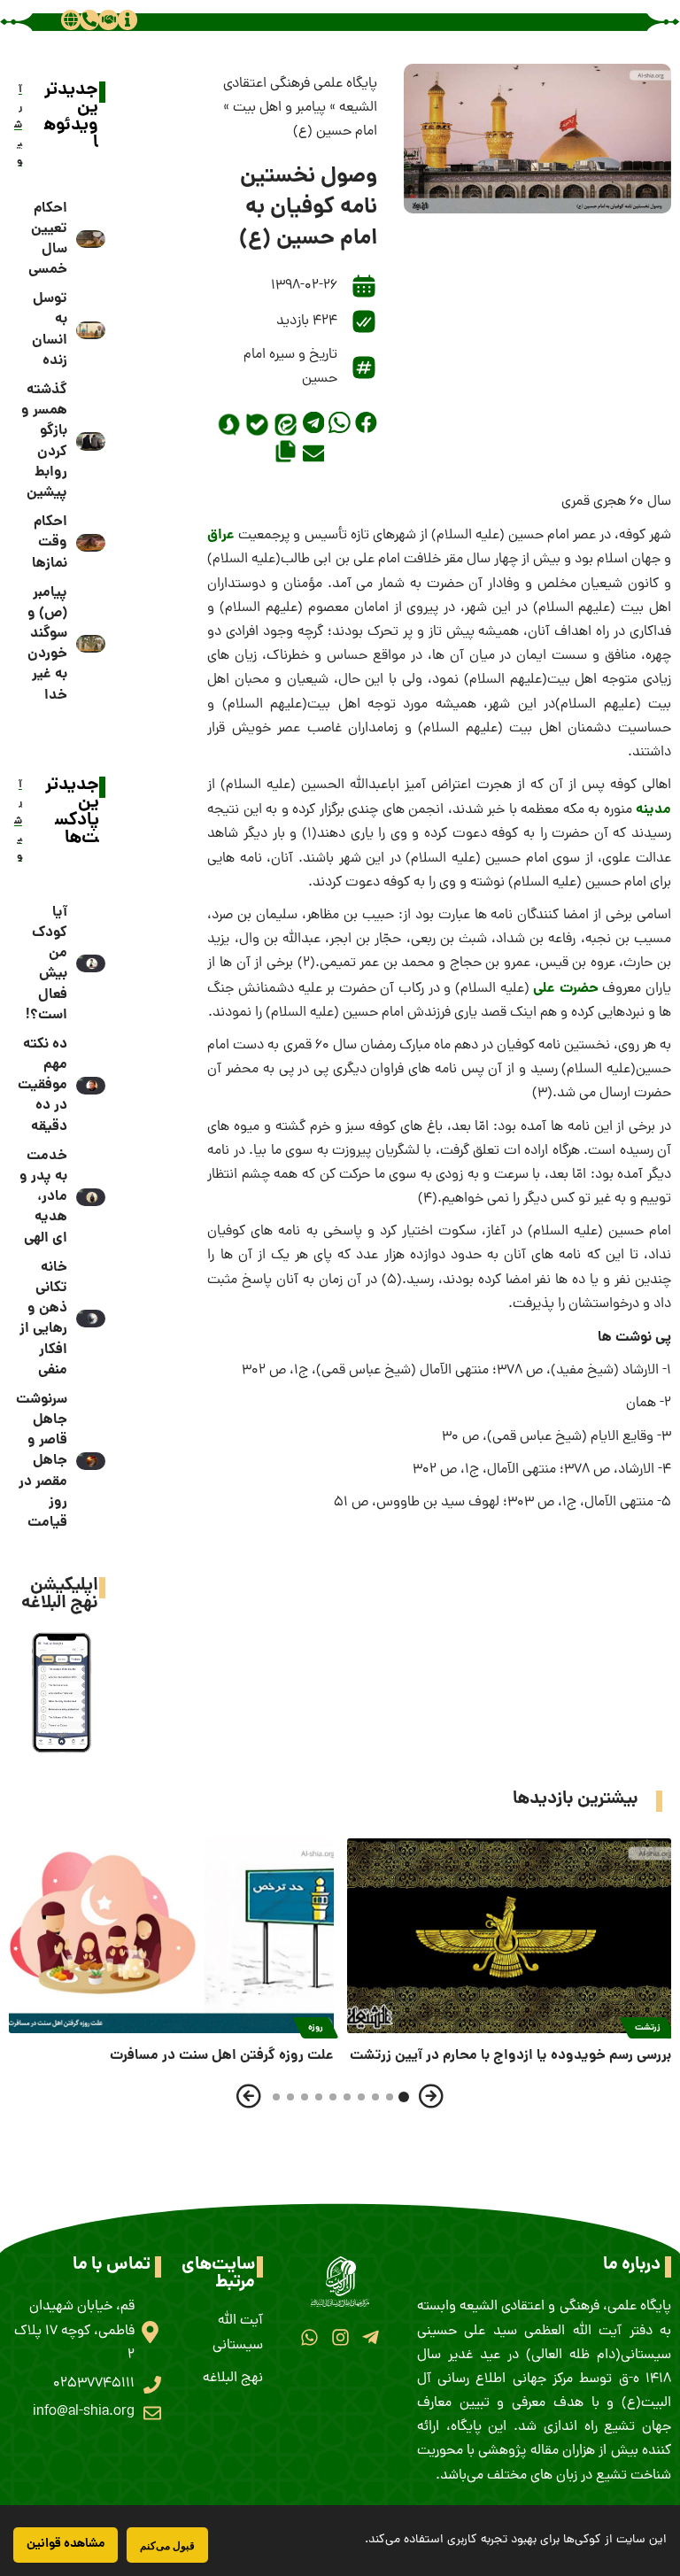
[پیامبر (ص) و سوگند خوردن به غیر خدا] (91, 644)
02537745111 (94, 2384)
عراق (221, 535)
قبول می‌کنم (167, 2545)
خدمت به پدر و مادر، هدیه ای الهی (43, 1197)
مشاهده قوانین (66, 2544)
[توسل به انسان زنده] (91, 330)
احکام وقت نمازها (50, 542)
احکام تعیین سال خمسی (48, 240)
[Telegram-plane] (371, 2337)
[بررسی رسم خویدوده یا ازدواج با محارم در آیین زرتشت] (510, 1936)
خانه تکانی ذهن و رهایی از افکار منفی (43, 1319)
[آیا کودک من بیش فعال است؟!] (91, 963)
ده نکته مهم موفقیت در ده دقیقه (42, 1086)
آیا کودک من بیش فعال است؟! (46, 964)
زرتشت (648, 2028)
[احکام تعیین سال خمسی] (91, 239)
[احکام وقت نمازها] (91, 543)
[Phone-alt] (89, 19)
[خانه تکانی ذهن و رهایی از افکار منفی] (91, 1319)
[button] (366, 423)
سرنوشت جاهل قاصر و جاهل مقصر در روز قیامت (42, 1461)
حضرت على (566, 989)
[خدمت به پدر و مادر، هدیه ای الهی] (91, 1197)
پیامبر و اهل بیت (279, 108)
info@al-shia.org (84, 2412)
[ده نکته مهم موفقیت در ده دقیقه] (91, 1086)
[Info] (127, 19)
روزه (316, 2028)
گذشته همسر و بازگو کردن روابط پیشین (44, 441)
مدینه (653, 810)
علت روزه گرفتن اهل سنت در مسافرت (222, 2056)
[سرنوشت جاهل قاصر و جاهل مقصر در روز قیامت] (91, 1461)
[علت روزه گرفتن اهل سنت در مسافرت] (171, 1936)
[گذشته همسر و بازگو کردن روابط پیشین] (91, 441)
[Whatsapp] (309, 2337)
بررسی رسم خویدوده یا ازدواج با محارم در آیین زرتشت (510, 2056)
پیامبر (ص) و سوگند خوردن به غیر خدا (47, 644)
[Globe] (71, 19)
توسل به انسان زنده (50, 330)
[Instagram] (340, 2337)
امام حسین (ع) (335, 132)
